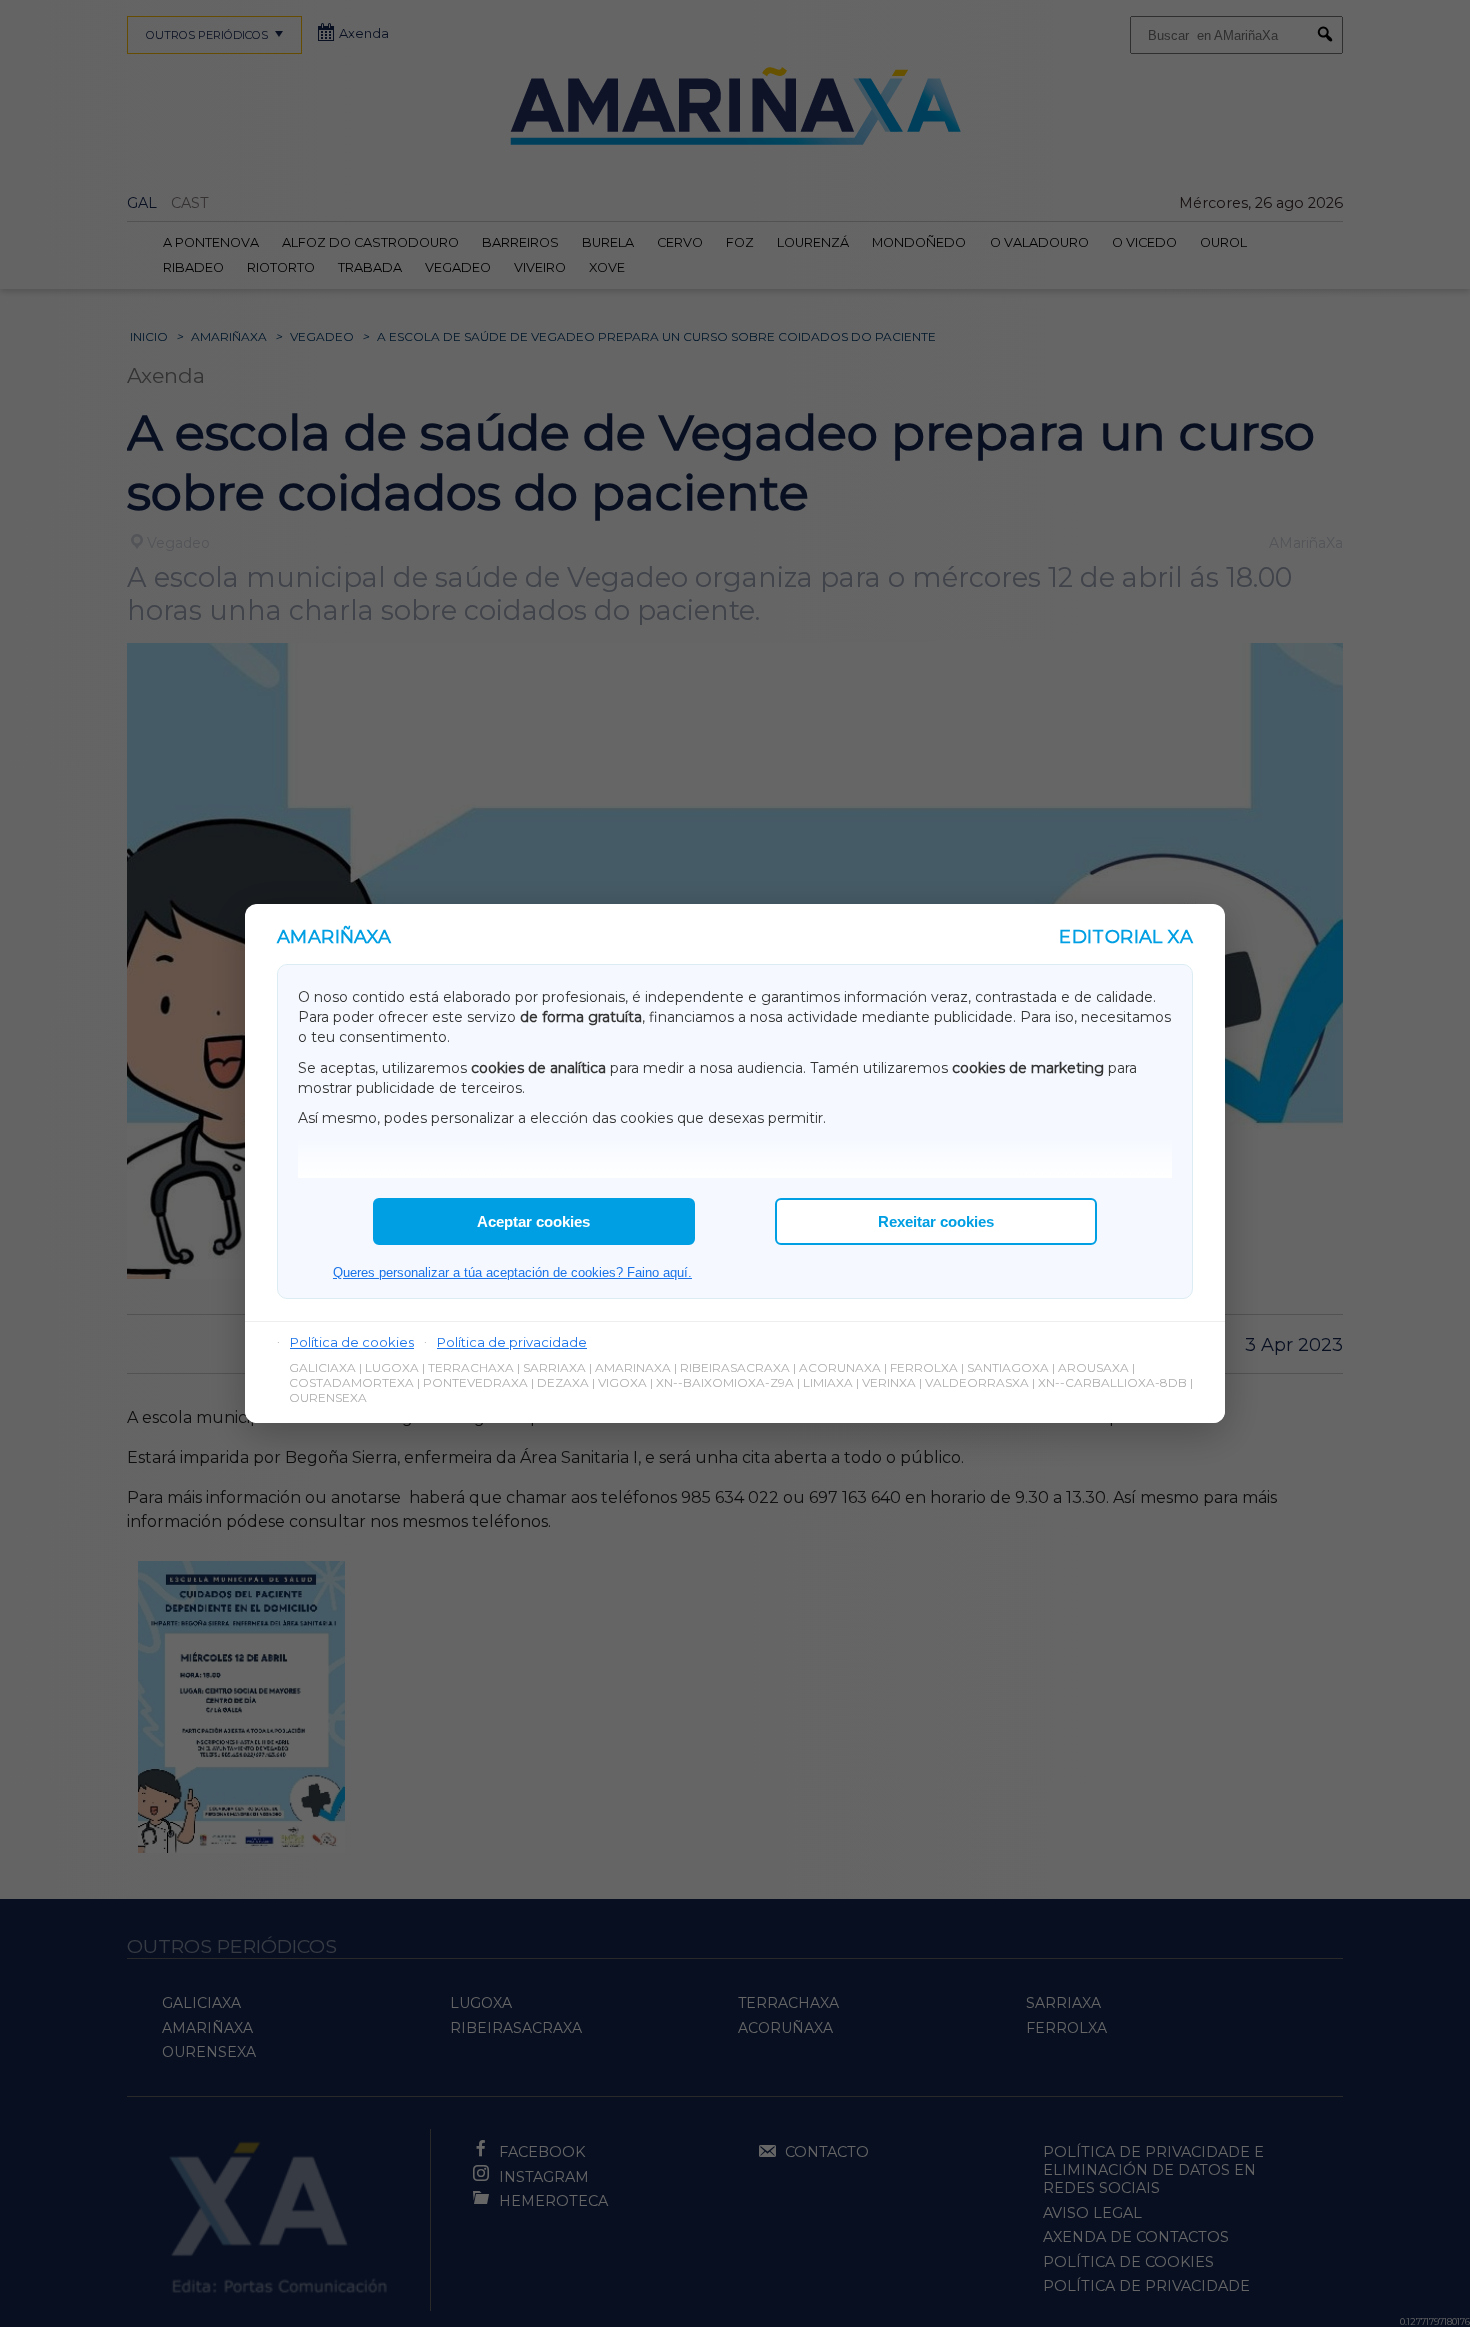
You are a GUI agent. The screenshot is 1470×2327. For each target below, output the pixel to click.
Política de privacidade (512, 1342)
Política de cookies (352, 1342)
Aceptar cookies (533, 1221)
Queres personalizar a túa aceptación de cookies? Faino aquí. (512, 1272)
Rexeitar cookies (936, 1221)
